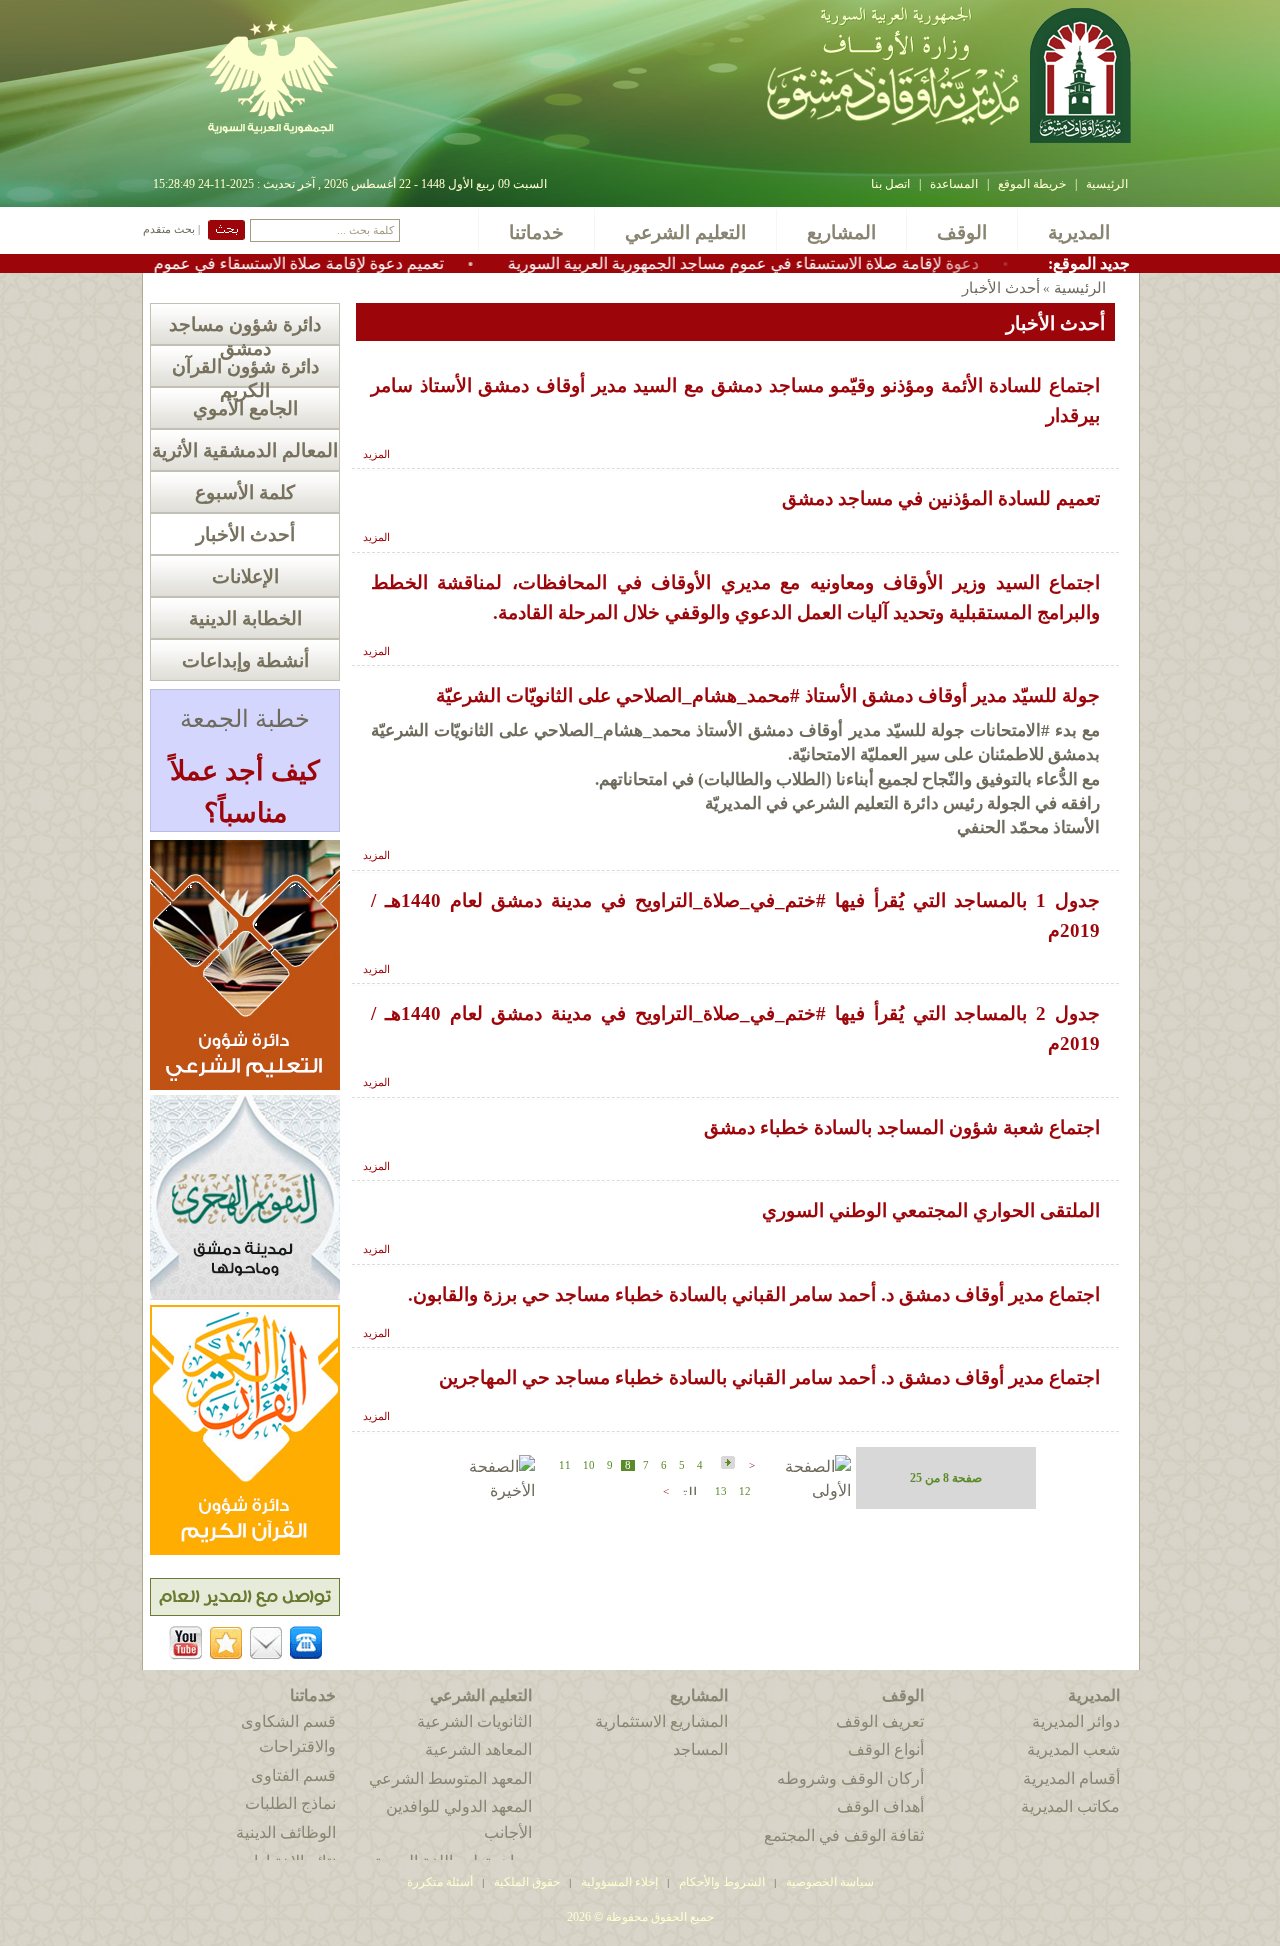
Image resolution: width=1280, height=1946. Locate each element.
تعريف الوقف (880, 1721)
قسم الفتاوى (293, 1775)
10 (589, 1465)
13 (721, 1491)
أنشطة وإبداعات (245, 660)
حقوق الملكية (525, 1882)
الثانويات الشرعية (474, 1721)
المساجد (700, 1749)
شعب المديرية (1073, 1749)
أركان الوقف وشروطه (850, 1778)
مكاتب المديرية (1070, 1806)
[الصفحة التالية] (688, 1489)
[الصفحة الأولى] (805, 1490)
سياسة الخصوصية (830, 1882)
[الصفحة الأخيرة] (488, 1490)
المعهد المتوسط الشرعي (450, 1778)
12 (745, 1491)
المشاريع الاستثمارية (661, 1721)
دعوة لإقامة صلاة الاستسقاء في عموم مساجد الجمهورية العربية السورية (806, 263)
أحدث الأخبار (245, 534)
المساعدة (954, 184)
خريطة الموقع (1032, 184)
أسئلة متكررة (440, 1882)
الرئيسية (1107, 184)
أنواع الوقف (886, 1749)
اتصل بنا (890, 184)
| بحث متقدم (171, 229)
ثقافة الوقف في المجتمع (844, 1835)
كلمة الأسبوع (245, 492)
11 (565, 1465)
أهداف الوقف (880, 1806)
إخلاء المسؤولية (619, 1882)
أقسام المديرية (1071, 1778)
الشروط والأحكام (722, 1882)
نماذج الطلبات (290, 1803)
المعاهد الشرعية (478, 1749)
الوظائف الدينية (286, 1832)
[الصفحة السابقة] (726, 1463)
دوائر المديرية (1076, 1721)
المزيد (376, 454)
